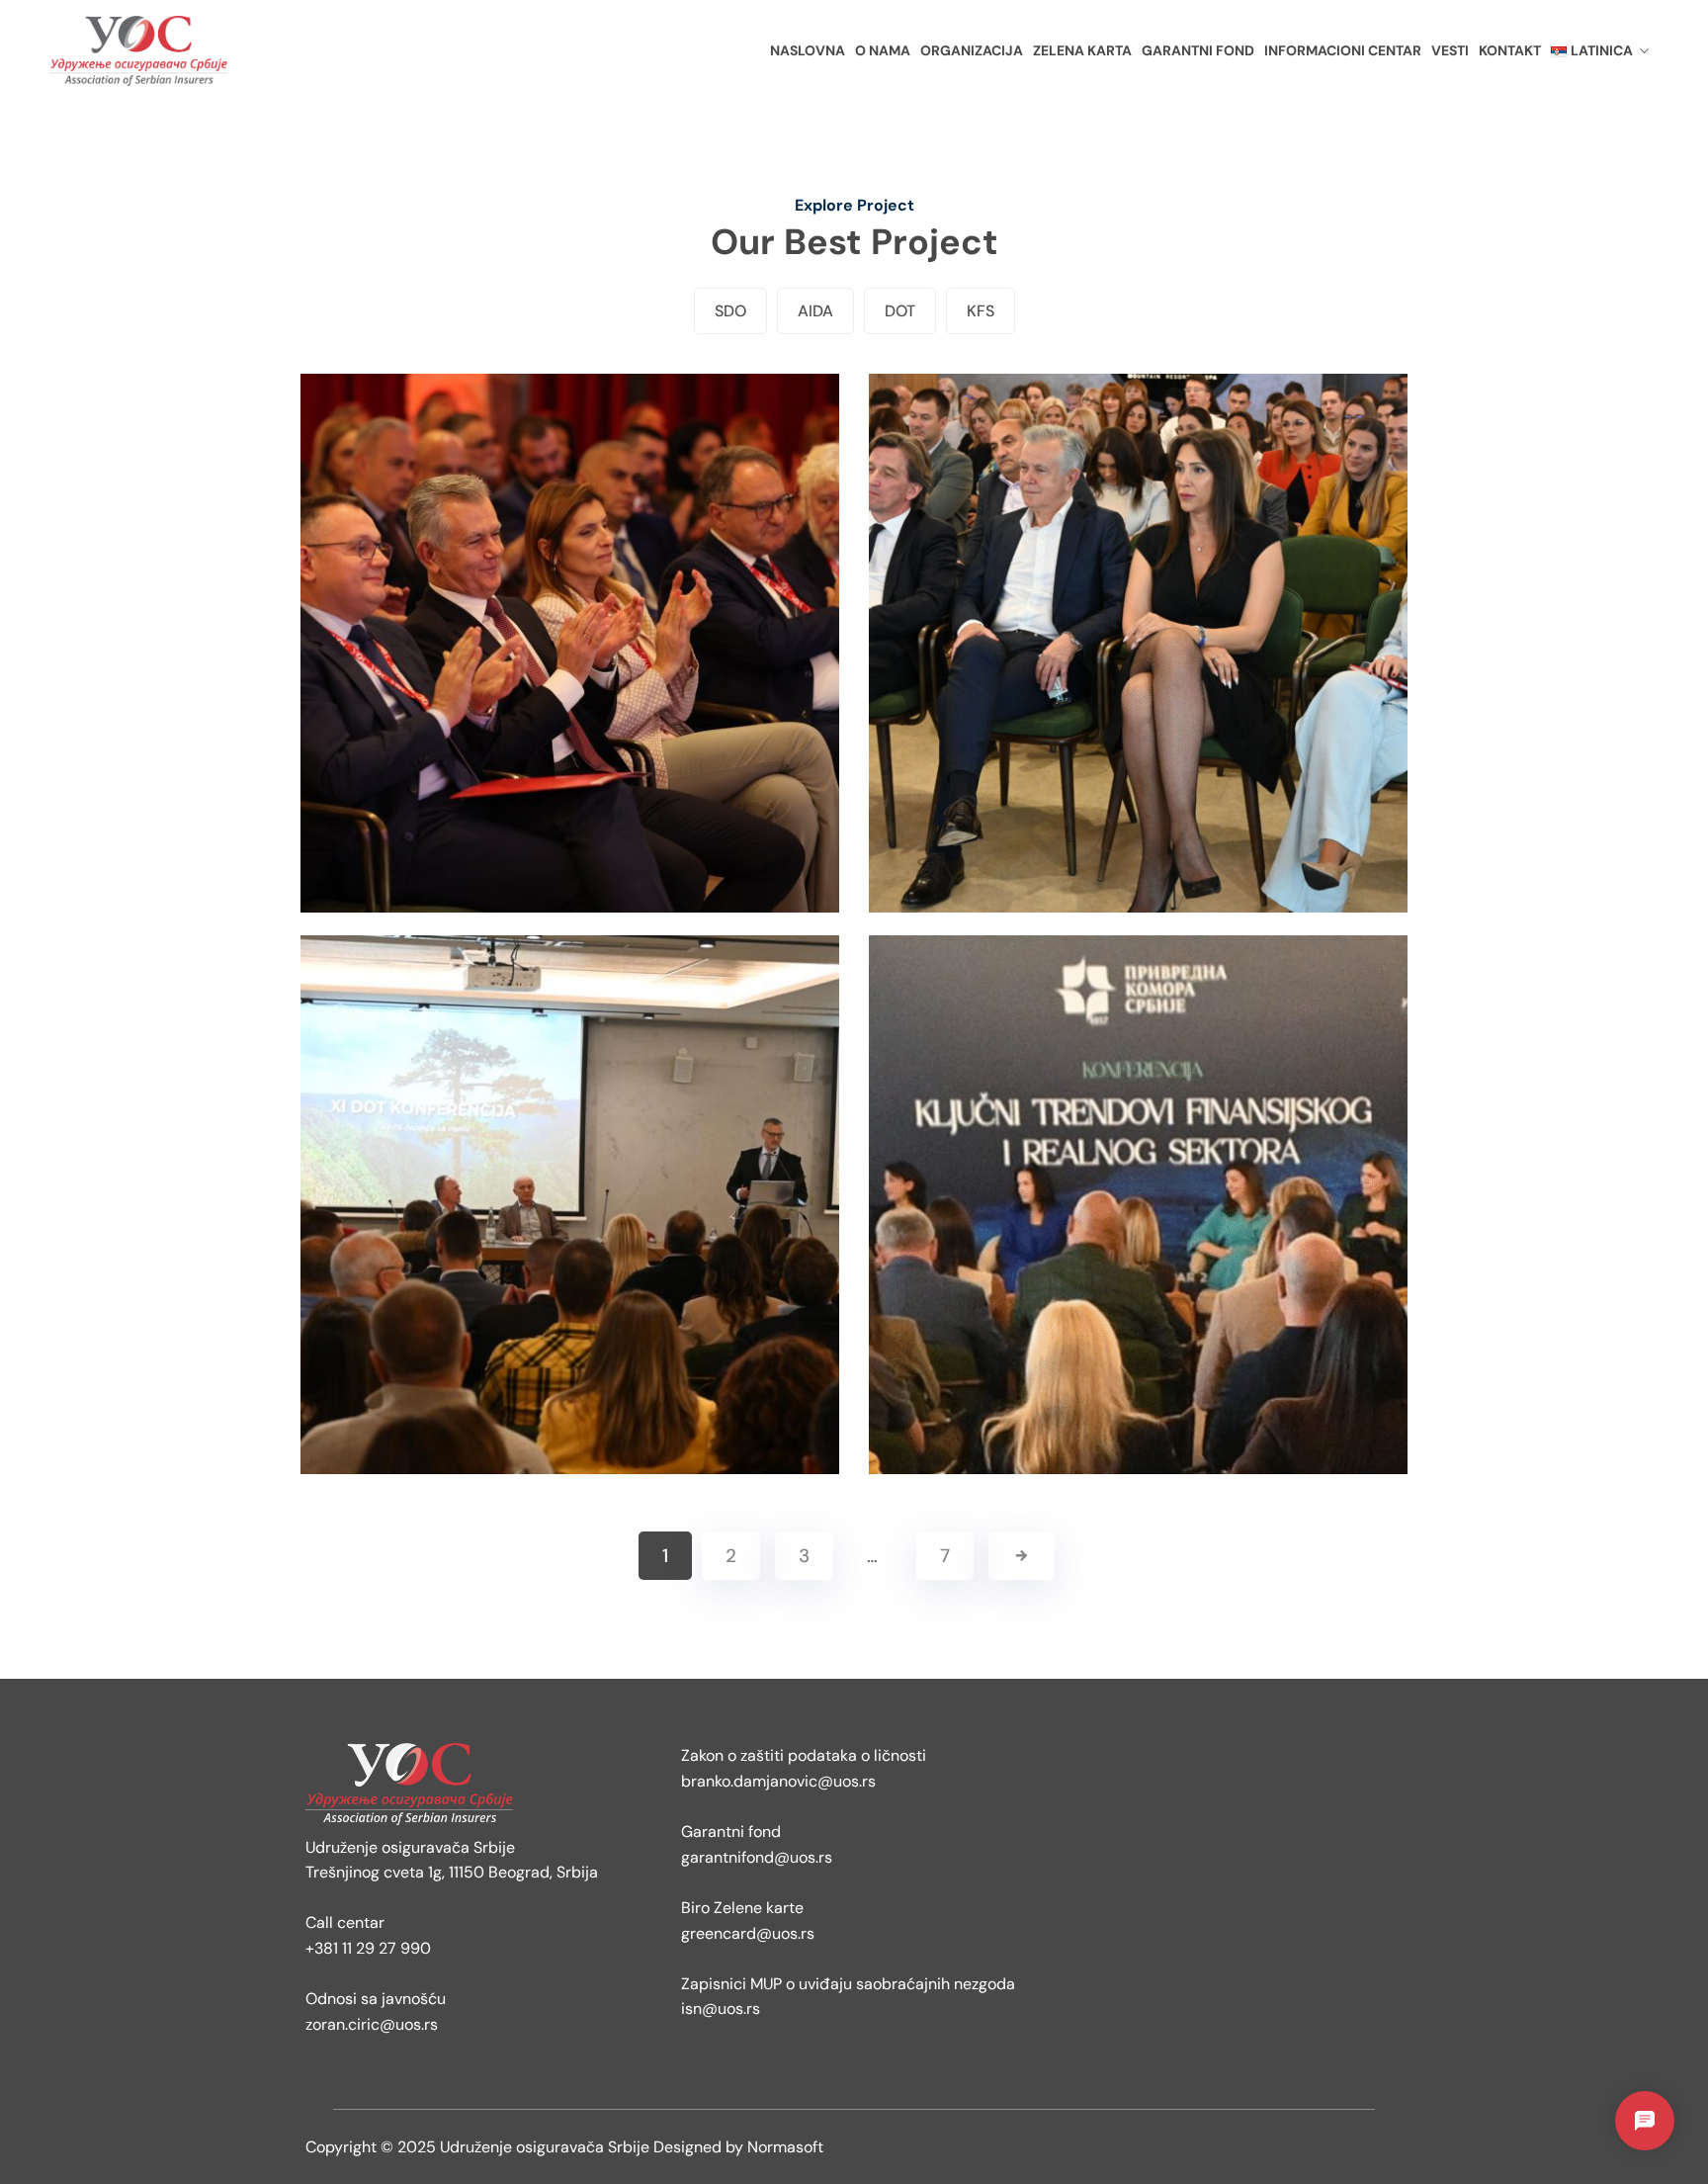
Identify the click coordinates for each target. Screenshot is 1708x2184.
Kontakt (1510, 50)
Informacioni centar (1343, 50)
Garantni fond (1198, 50)
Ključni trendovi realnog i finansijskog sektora (1138, 1246)
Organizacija (972, 50)
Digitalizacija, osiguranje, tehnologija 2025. (570, 1246)
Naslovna (808, 50)
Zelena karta (1082, 50)
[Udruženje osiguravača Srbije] (158, 51)
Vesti (1450, 50)
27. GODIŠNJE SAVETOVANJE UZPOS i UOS (1138, 684)
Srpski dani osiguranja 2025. (570, 684)
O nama (883, 50)
